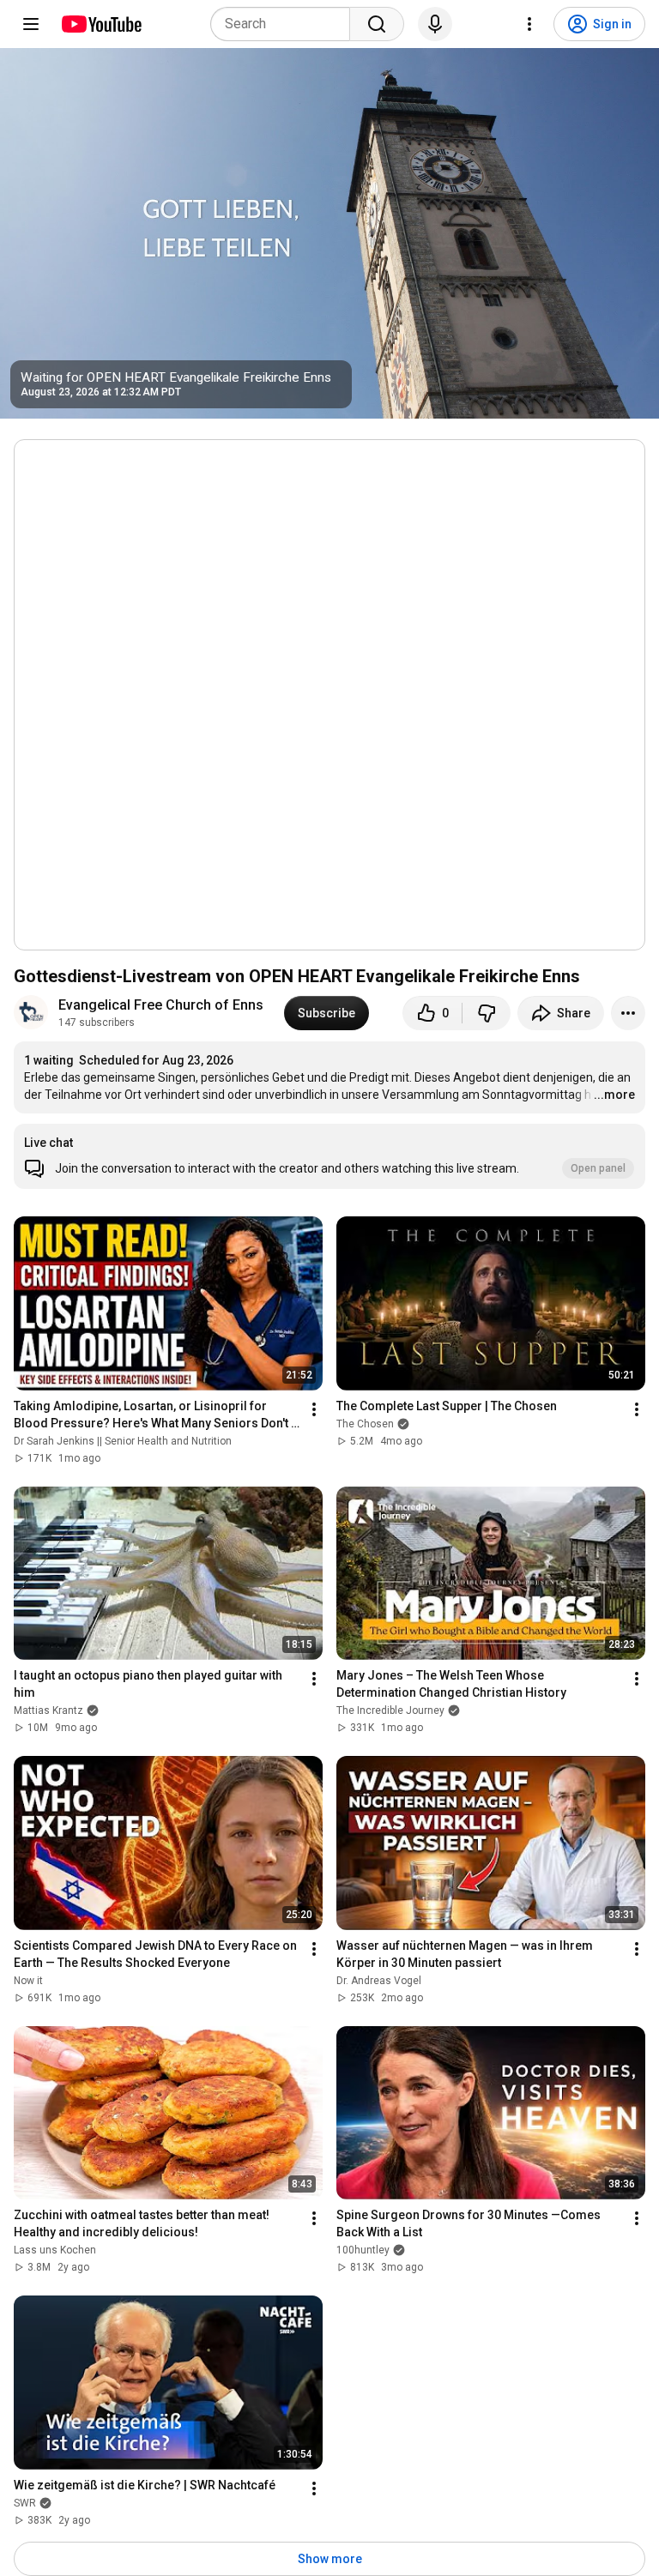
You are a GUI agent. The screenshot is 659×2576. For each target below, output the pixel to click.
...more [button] (614, 1095)
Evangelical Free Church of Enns (161, 1005)
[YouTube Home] (101, 24)
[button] (329, 1156)
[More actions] (628, 1013)
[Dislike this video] (487, 1013)
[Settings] (529, 24)
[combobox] (285, 24)
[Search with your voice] (435, 24)
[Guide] (31, 24)
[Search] (377, 24)
